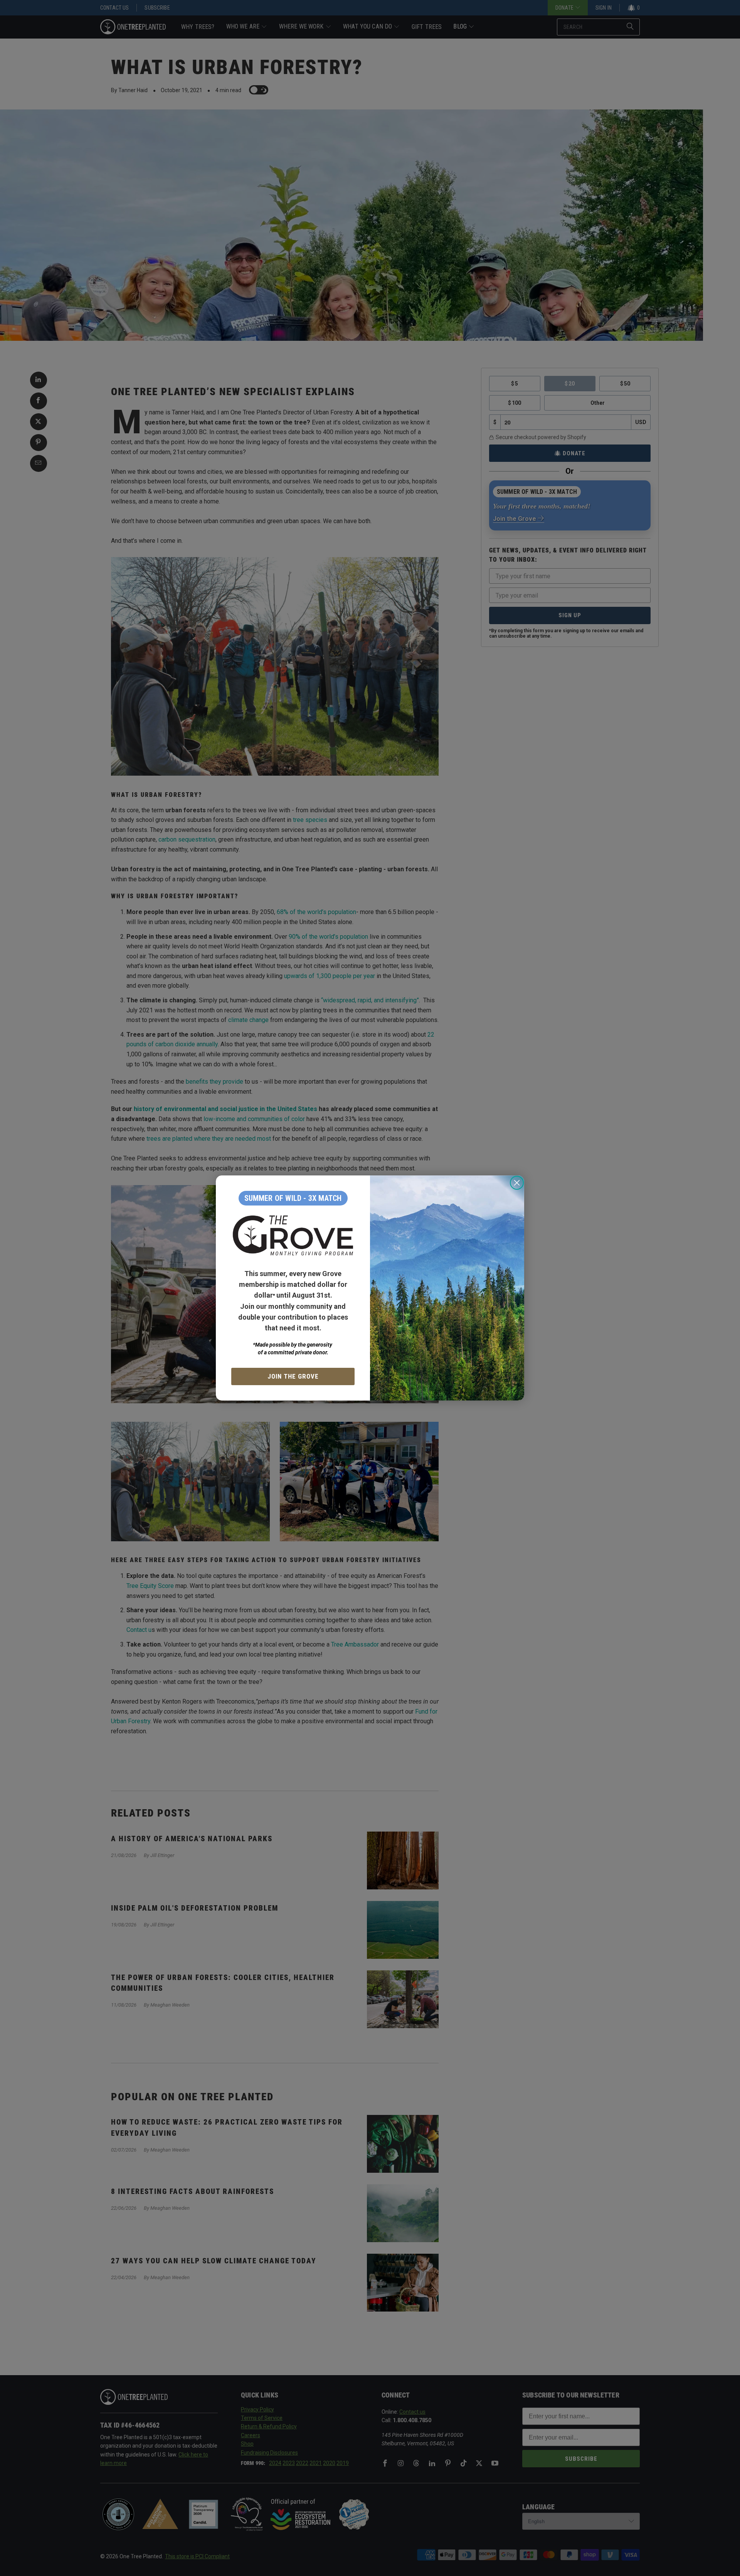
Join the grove (293, 1376)
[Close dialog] (517, 1183)
